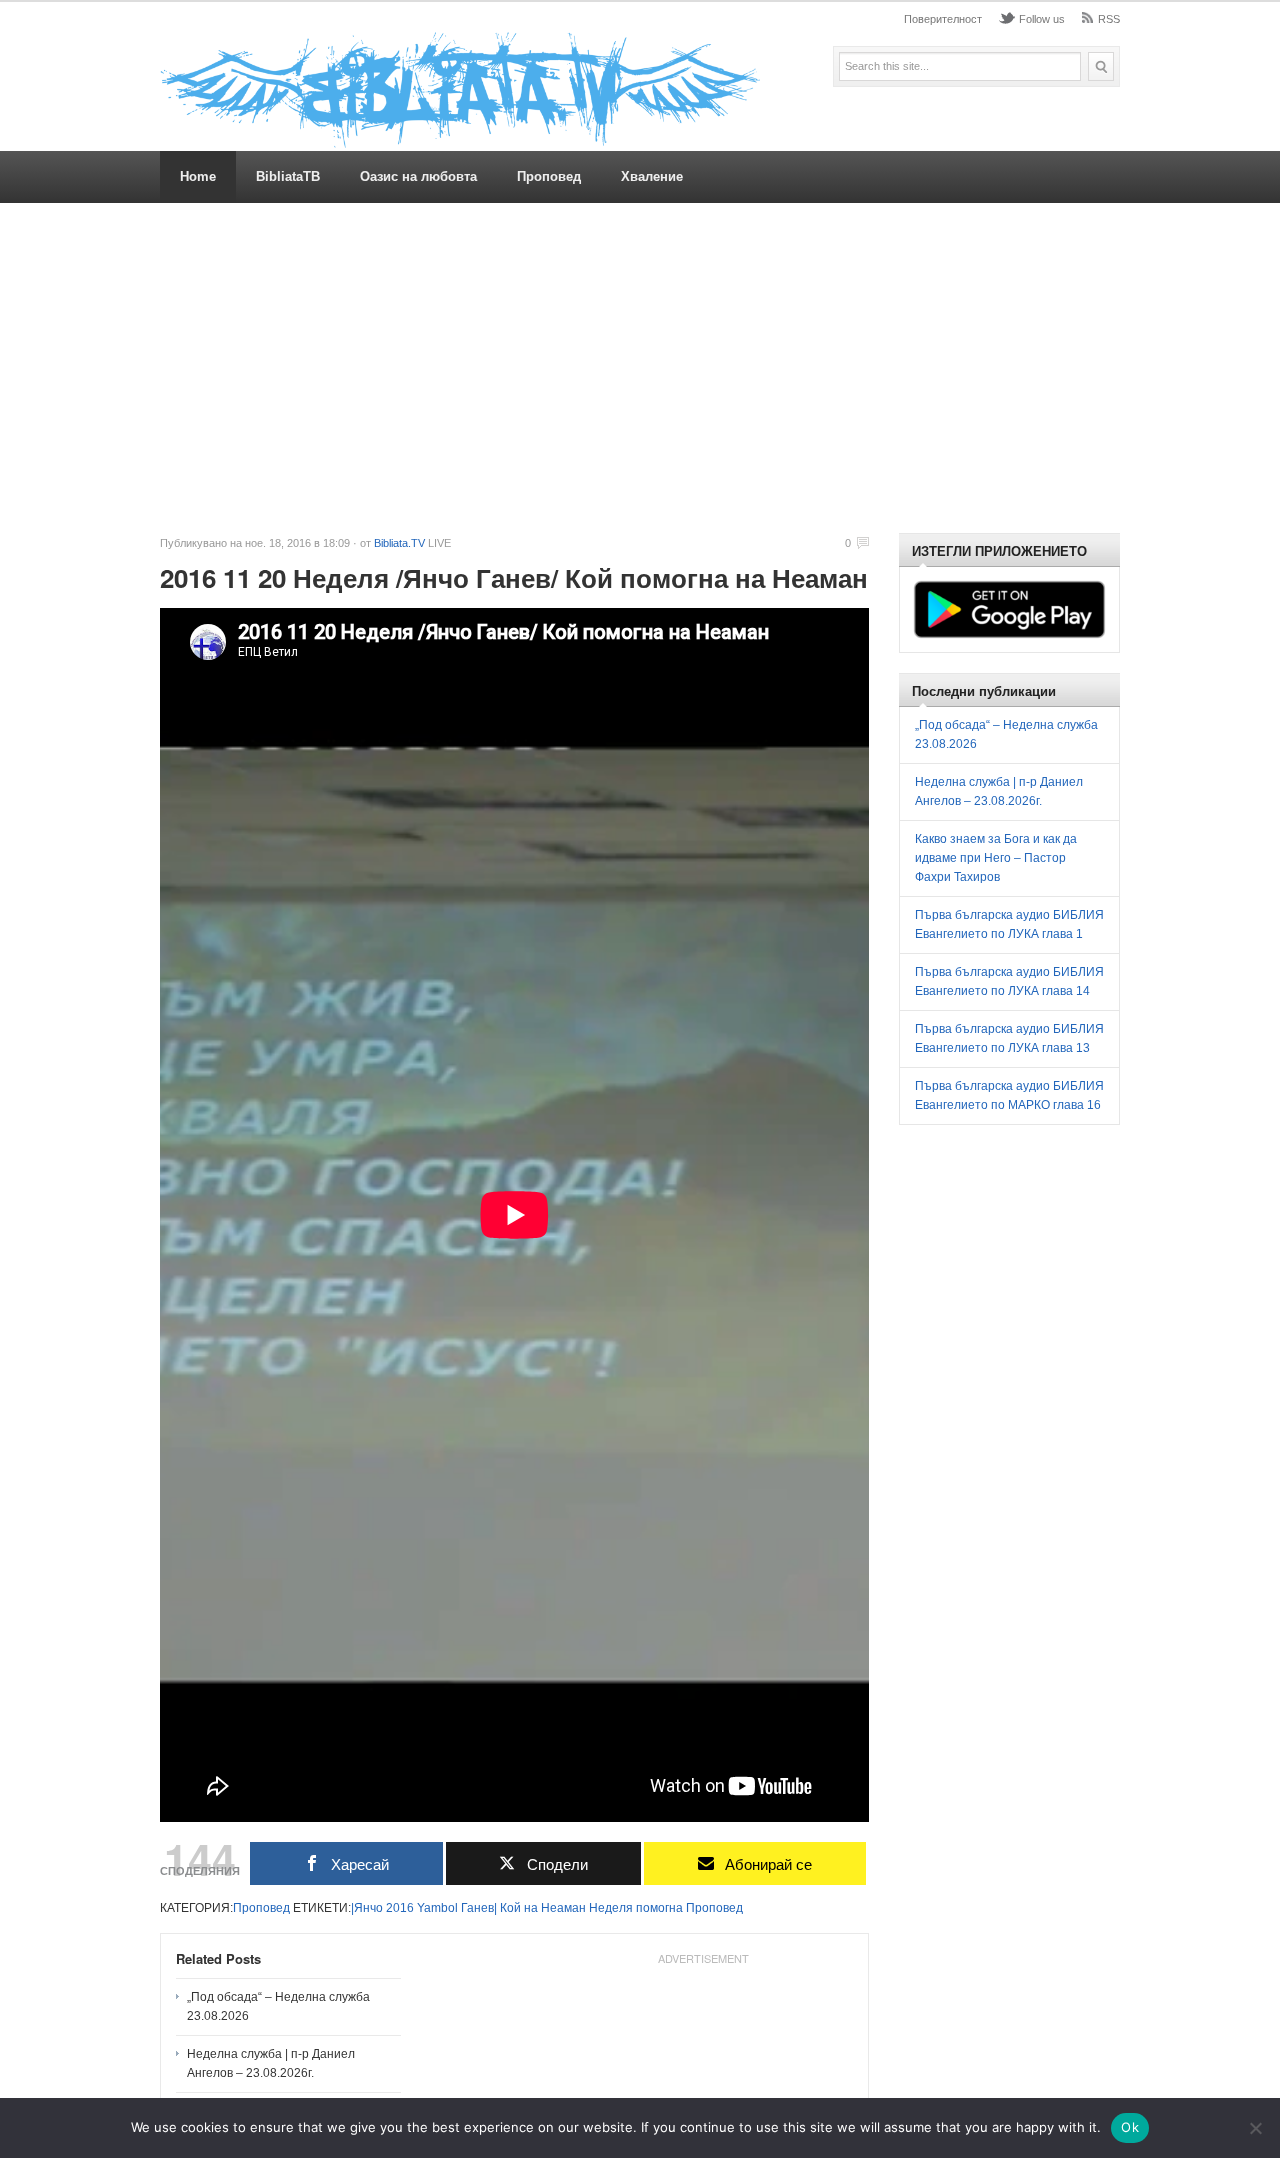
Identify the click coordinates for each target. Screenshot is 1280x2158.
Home (198, 176)
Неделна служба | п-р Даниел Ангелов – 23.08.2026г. (271, 2063)
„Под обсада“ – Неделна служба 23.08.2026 (278, 2006)
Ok (1130, 2127)
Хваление (652, 176)
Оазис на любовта (418, 176)
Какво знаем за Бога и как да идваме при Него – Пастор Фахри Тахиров (996, 858)
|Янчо (367, 1908)
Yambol (437, 1908)
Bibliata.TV (399, 543)
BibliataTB (288, 176)
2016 (400, 1908)
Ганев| (479, 1908)
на (531, 1908)
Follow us (1042, 19)
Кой (510, 1908)
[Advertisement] (640, 368)
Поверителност (943, 19)
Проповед (549, 176)
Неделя (611, 1908)
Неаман (563, 1908)
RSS (1109, 19)
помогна (659, 1908)
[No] (1255, 2128)
